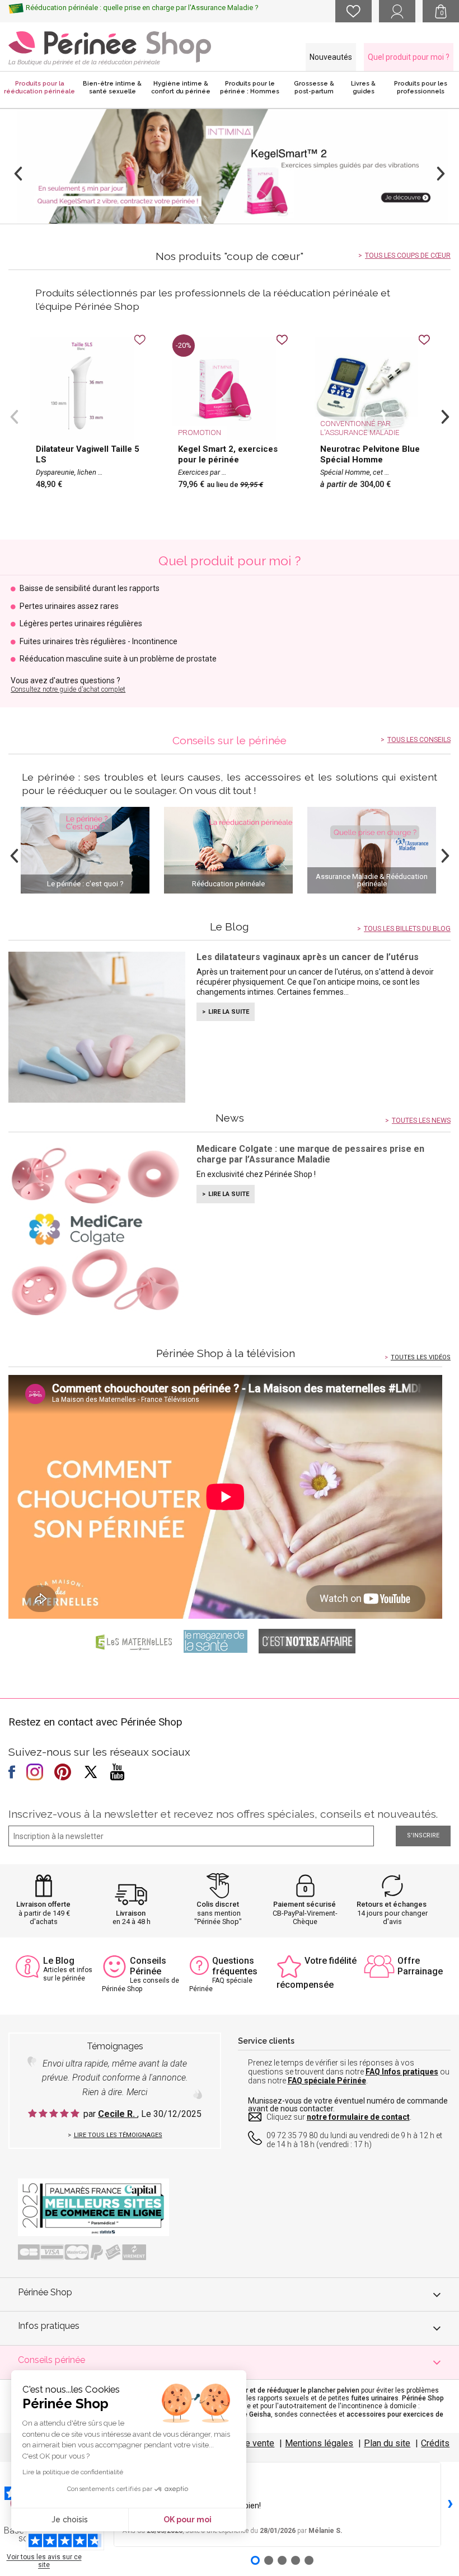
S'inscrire (423, 1835)
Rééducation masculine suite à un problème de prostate (118, 659)
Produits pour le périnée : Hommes (250, 88)
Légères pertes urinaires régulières (81, 624)
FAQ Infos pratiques (402, 2072)
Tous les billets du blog (407, 929)
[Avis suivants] (450, 2504)
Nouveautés (331, 57)
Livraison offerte (43, 1904)
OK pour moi (188, 2520)
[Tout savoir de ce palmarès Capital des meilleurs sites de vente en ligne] (93, 2206)
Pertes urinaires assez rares (69, 606)
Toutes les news (421, 1121)
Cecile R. (118, 2114)
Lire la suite (229, 1012)
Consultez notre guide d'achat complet (68, 689)
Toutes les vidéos (421, 1357)
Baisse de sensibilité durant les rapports (90, 589)
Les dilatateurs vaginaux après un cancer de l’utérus (308, 957)
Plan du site (387, 2443)
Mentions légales (319, 2443)
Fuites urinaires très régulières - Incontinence (99, 642)
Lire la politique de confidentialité (73, 2472)
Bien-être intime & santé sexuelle (112, 88)
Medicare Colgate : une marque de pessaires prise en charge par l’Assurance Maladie (310, 1154)
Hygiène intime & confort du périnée (181, 88)
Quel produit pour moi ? (409, 57)
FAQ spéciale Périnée (327, 2081)
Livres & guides (363, 88)
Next (441, 174)
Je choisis (70, 2520)
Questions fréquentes (235, 1966)
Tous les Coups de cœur (408, 256)
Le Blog (59, 1961)
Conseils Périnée (148, 1966)
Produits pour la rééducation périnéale (39, 88)
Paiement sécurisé (305, 1904)
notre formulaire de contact (358, 2117)
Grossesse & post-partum (314, 88)
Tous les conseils (419, 740)
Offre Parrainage (420, 1966)
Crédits (435, 2443)
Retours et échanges (392, 1904)
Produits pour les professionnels (421, 88)
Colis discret (218, 1904)
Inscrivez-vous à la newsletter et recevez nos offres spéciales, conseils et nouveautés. (223, 1814)
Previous (18, 174)
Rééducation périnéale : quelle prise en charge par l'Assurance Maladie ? (142, 8)
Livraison (131, 1913)
